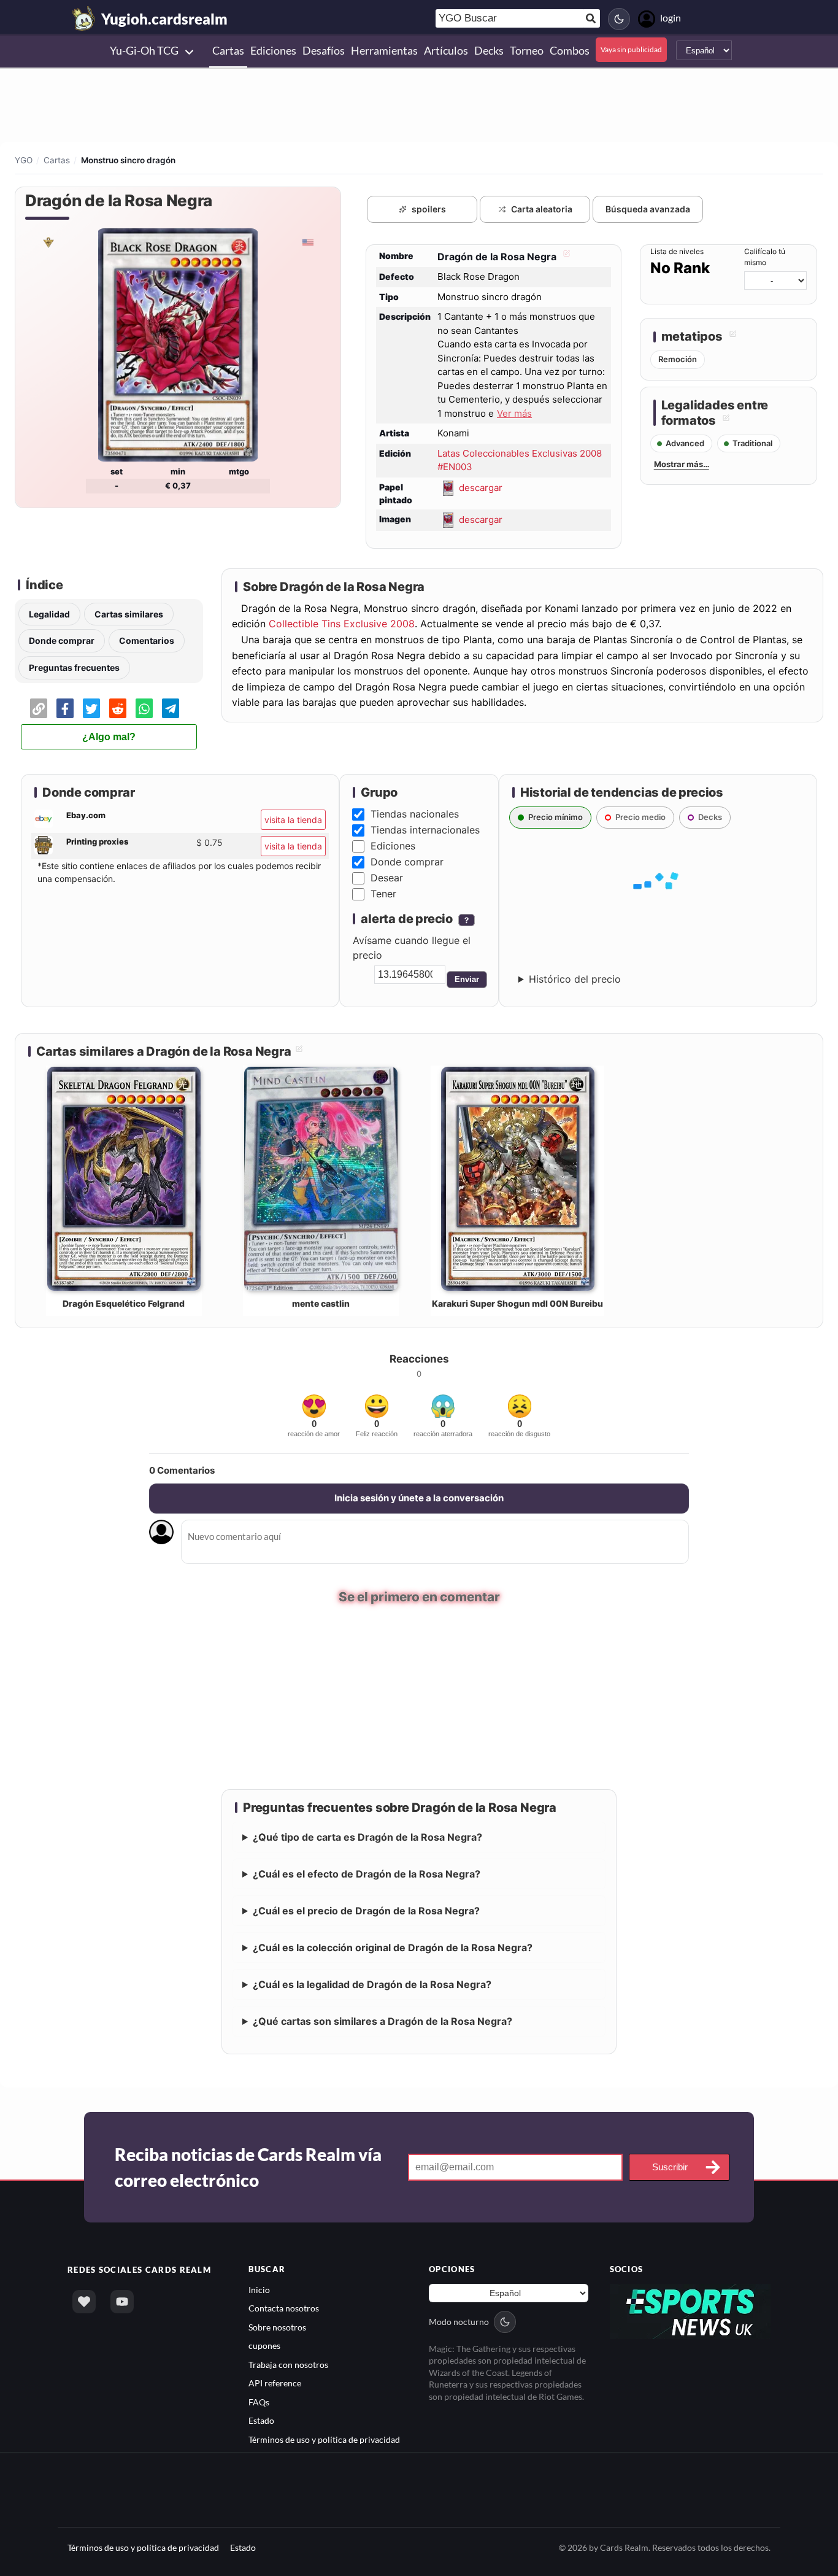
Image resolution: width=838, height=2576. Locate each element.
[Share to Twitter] (91, 708)
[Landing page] (84, 18)
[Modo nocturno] (619, 19)
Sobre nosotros (277, 2328)
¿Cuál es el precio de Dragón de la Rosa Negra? (366, 1912)
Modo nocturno (459, 2323)
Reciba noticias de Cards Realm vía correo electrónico (248, 2168)
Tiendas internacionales (425, 830)
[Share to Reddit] (118, 708)
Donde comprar (62, 640)
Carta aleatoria (542, 209)
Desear (387, 878)
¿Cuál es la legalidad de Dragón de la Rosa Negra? (372, 1986)
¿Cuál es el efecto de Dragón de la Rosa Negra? (367, 1875)
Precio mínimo (555, 817)
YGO (24, 160)
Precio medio (640, 817)
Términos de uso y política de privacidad (324, 2440)
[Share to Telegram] (171, 708)
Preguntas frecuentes (74, 667)
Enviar (467, 979)
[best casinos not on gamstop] (690, 2312)
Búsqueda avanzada (648, 209)
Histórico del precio (575, 979)
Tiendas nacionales (415, 814)
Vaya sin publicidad (631, 49)
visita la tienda (293, 820)
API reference (275, 2384)
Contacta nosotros (284, 2309)
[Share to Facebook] (65, 708)
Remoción (678, 359)
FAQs (259, 2403)
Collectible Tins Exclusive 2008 (342, 624)
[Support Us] (84, 2303)
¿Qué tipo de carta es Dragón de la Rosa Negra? (367, 1838)
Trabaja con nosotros (288, 2366)
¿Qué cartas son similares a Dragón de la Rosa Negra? (382, 2022)
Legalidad (49, 614)
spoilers (429, 209)
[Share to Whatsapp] (144, 708)
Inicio (259, 2291)
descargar (481, 487)
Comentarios (147, 640)
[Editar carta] (565, 257)
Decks (710, 817)
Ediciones (393, 846)
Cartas (57, 160)
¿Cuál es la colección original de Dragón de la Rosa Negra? (393, 1949)
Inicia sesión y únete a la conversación (419, 1498)
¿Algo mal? (109, 737)
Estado (261, 2422)
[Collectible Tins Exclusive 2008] (48, 242)
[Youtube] (122, 2303)
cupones (264, 2347)
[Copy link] (39, 708)
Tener (383, 894)
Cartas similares (129, 614)
